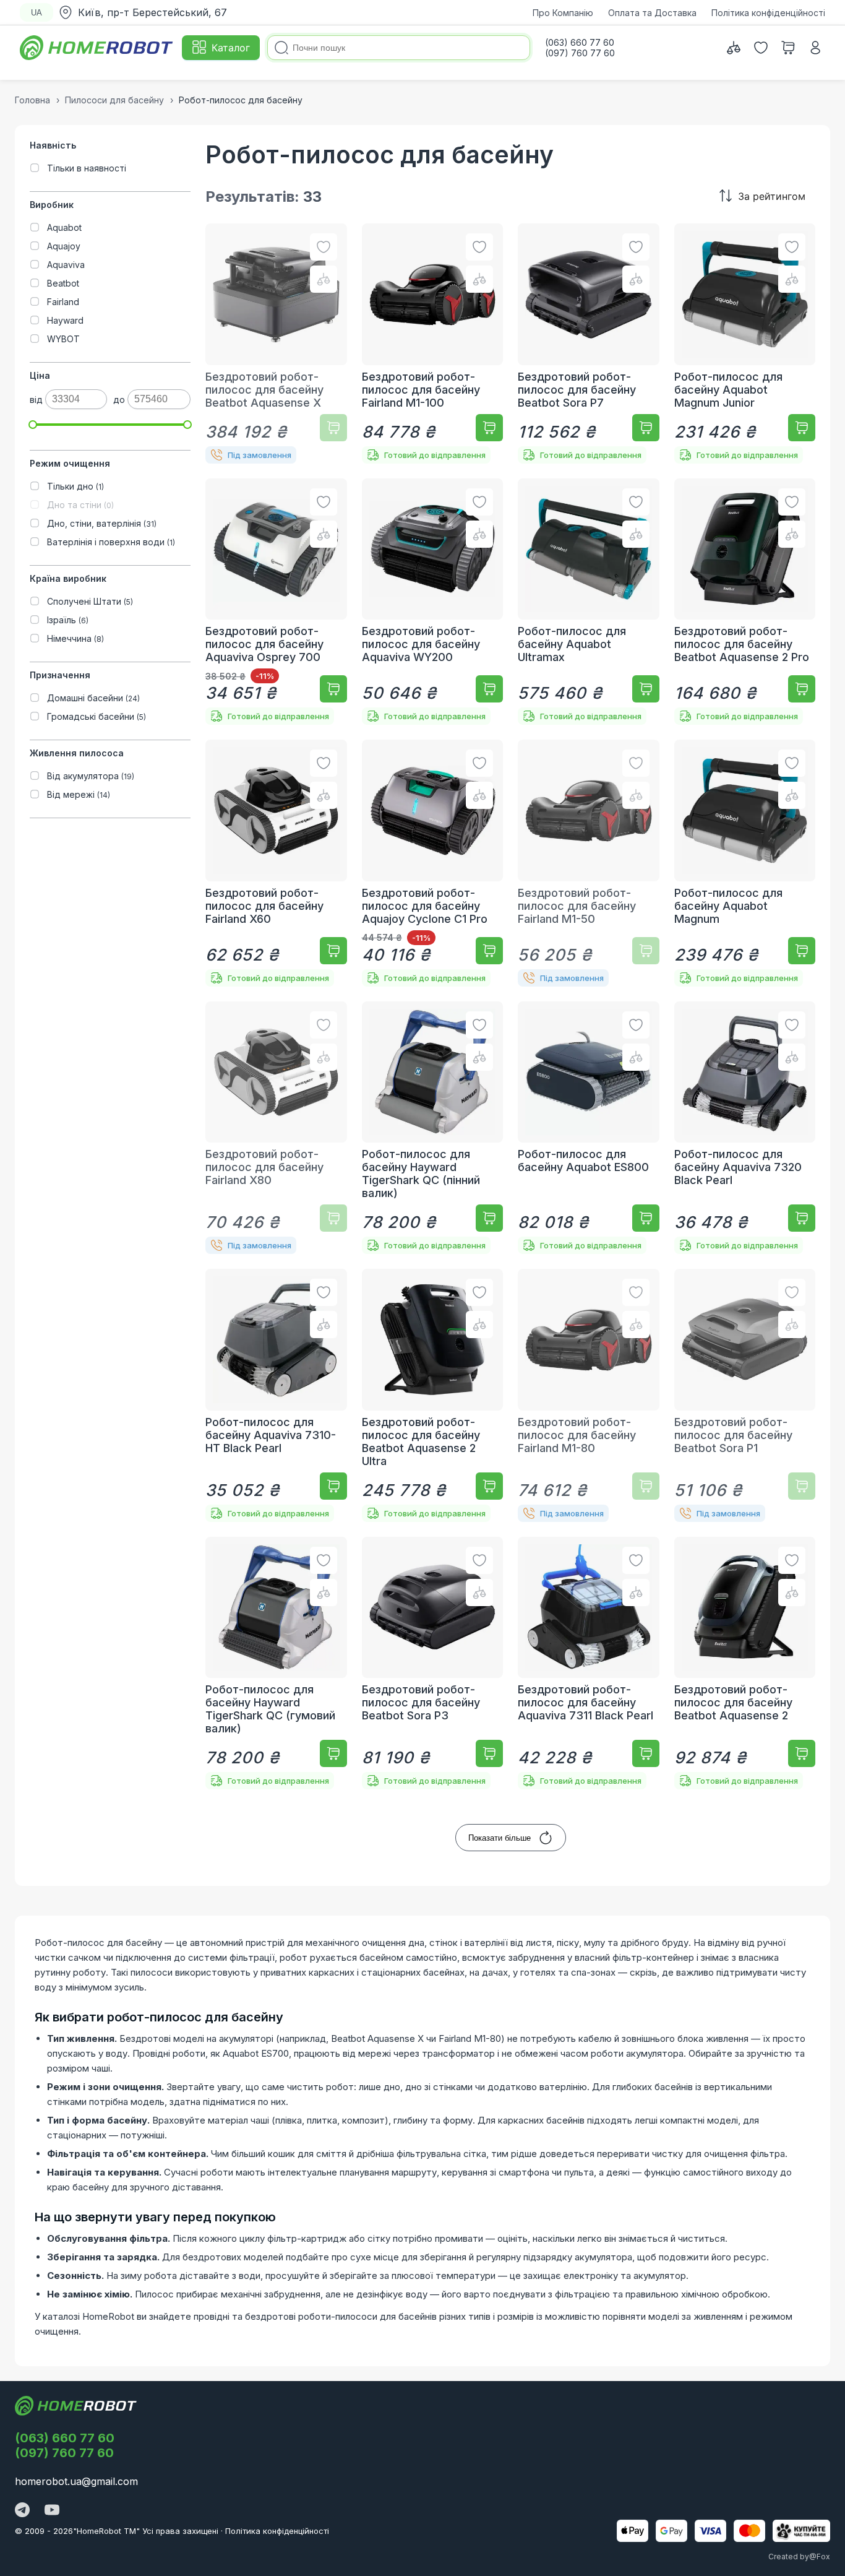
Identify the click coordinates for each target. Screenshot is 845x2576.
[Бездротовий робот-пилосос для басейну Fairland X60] (276, 863)
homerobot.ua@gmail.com (76, 2481)
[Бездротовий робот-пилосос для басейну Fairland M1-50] (589, 863)
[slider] (33, 425)
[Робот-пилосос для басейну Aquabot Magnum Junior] (745, 344)
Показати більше (500, 1838)
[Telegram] (22, 2511)
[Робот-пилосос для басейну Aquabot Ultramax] (589, 602)
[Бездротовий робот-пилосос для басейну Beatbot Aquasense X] (276, 344)
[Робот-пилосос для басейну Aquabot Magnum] (745, 863)
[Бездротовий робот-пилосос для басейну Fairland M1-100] (433, 344)
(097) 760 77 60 (64, 2453)
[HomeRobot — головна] (97, 48)
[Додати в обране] (324, 247)
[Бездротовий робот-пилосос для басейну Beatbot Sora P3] (433, 1663)
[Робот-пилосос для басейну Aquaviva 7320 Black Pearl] (745, 1128)
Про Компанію (563, 13)
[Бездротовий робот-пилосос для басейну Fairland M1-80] (589, 1395)
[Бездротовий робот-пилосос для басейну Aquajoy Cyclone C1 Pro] (433, 863)
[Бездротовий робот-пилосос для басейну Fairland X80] (276, 1128)
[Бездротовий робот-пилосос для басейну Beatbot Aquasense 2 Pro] (745, 602)
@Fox (820, 2557)
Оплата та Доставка (652, 13)
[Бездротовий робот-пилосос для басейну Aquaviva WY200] (433, 602)
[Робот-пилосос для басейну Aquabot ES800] (589, 1128)
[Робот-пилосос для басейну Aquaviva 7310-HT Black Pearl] (276, 1395)
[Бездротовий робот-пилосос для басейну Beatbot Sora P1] (745, 1395)
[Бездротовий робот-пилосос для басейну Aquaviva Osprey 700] (276, 602)
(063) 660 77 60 (65, 2438)
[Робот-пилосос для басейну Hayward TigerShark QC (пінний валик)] (433, 1128)
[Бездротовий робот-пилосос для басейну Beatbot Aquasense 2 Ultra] (433, 1395)
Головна (32, 100)
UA (36, 13)
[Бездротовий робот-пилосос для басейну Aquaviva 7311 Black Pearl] (589, 1663)
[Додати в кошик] (333, 428)
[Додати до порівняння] (324, 279)
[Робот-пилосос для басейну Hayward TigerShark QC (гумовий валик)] (276, 1663)
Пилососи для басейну (114, 100)
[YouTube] (52, 2511)
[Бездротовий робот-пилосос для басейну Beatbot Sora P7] (589, 344)
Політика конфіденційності (768, 13)
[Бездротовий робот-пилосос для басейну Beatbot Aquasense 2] (745, 1663)
